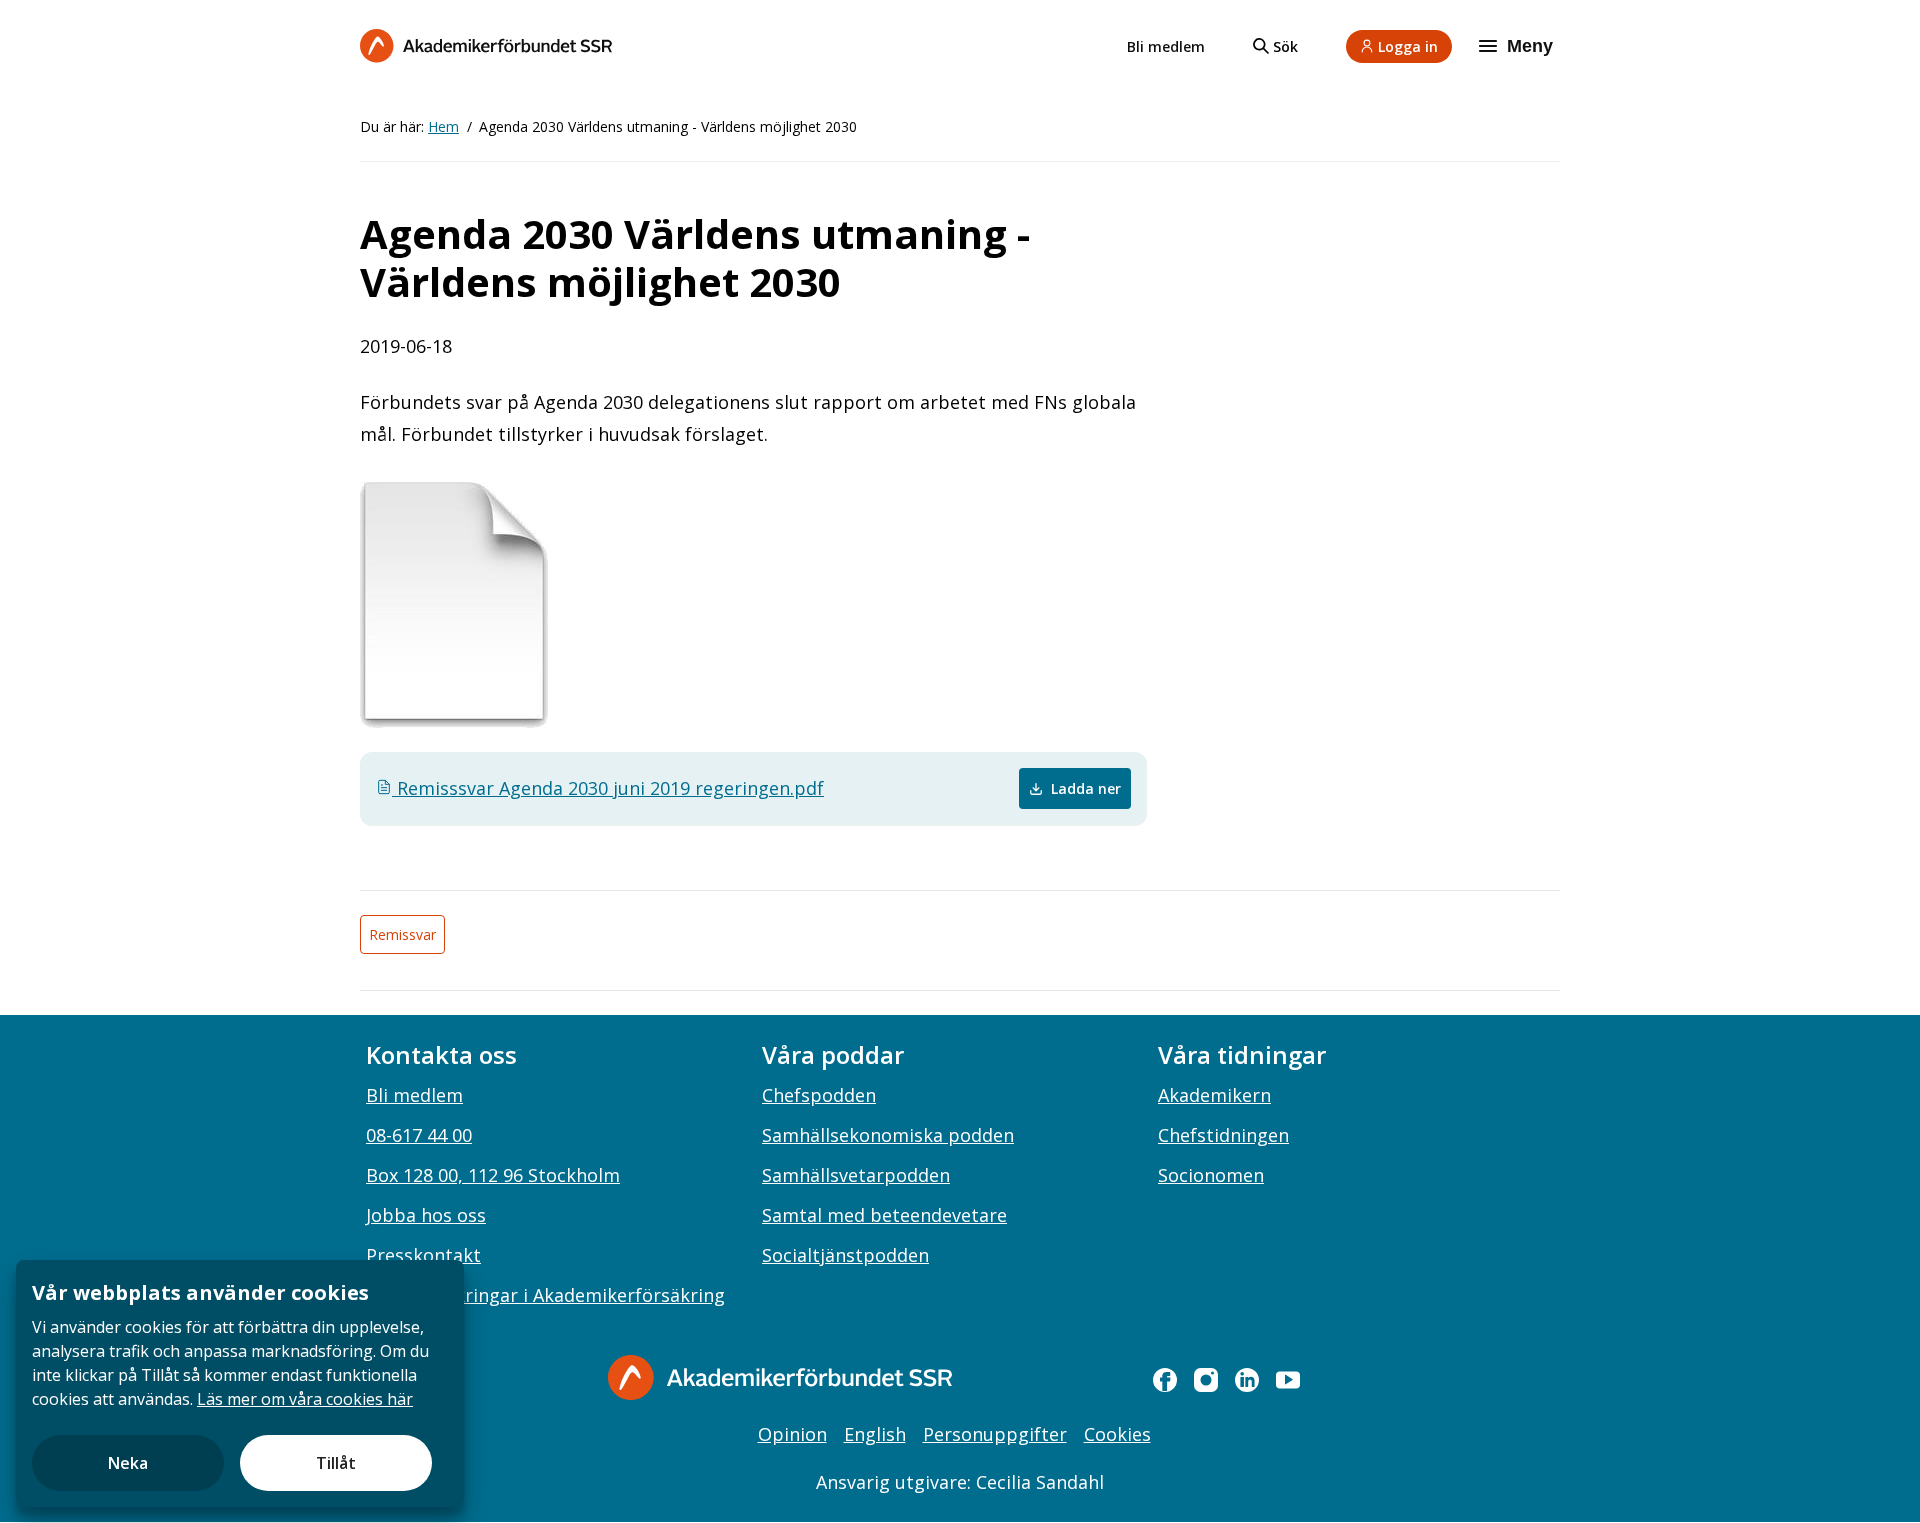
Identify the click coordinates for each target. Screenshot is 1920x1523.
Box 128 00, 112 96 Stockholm (493, 1175)
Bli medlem (1166, 46)
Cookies (1117, 1434)
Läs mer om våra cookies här (305, 1399)
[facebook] (1165, 1380)
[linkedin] (1247, 1380)
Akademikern (1214, 1095)
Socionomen (1211, 1175)
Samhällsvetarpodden (856, 1175)
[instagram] (1206, 1380)
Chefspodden (819, 1095)
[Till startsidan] (486, 45)
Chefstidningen (1223, 1135)
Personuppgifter (995, 1434)
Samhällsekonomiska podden (888, 1135)
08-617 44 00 (419, 1135)
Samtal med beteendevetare (884, 1215)
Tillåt (336, 1463)
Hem (443, 126)
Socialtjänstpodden (845, 1255)
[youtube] (1288, 1380)
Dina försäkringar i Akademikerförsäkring (545, 1295)
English (875, 1434)
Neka (128, 1463)
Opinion (792, 1434)
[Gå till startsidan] (780, 1377)
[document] (240, 1383)
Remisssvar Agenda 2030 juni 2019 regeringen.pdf (608, 788)
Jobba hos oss (426, 1215)
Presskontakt (423, 1255)
